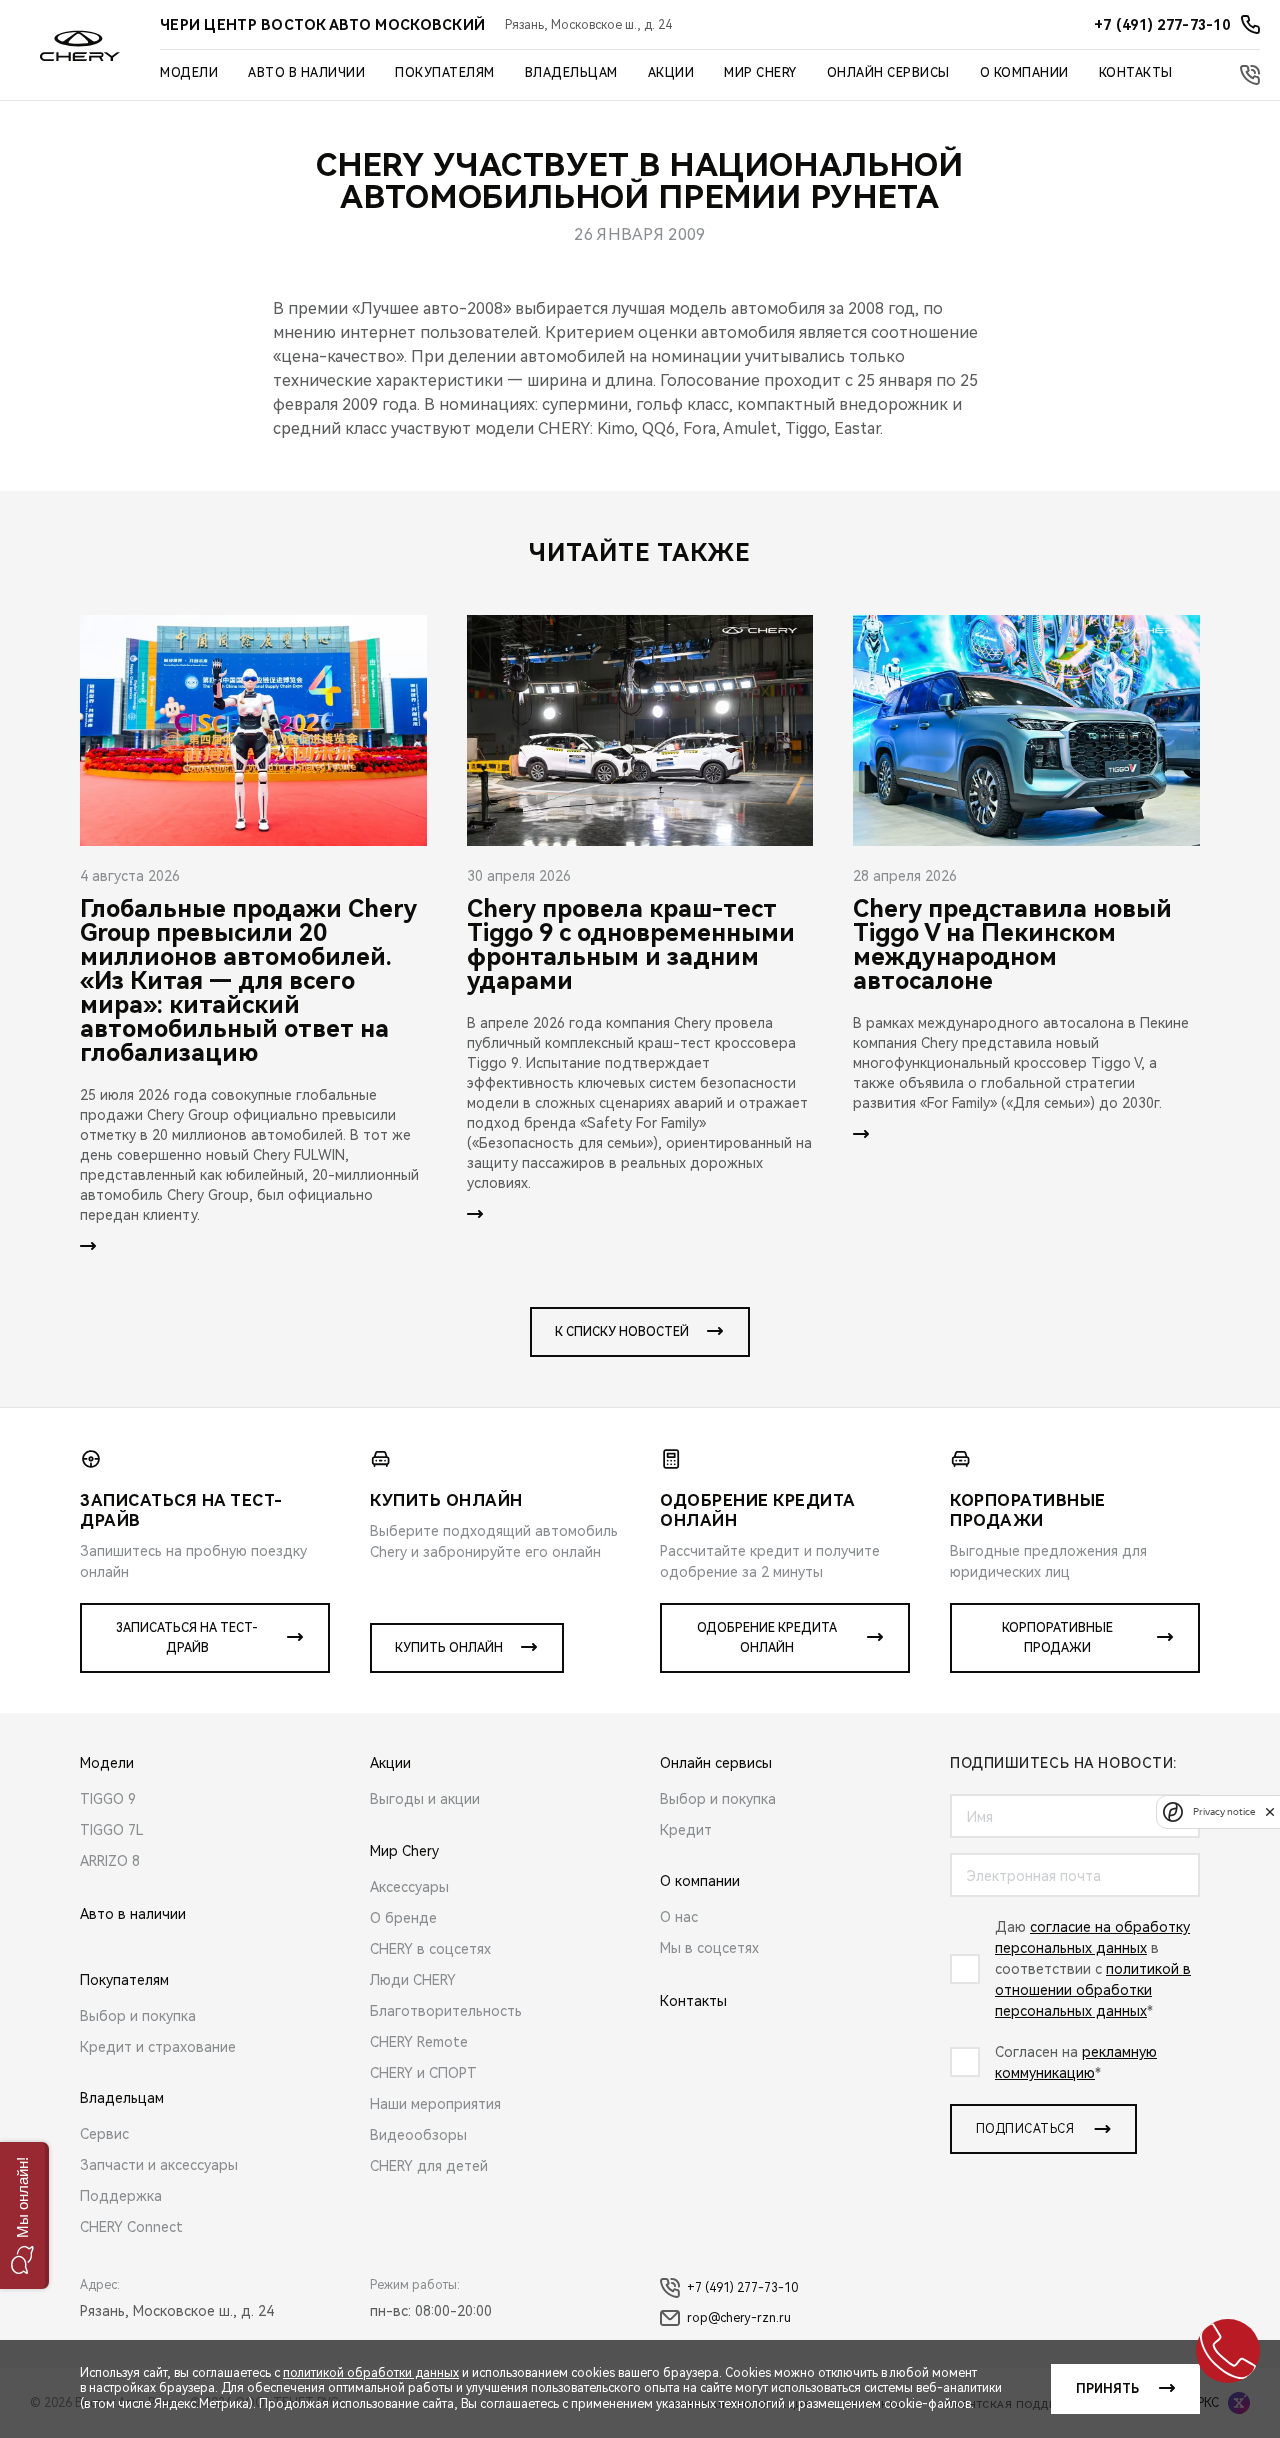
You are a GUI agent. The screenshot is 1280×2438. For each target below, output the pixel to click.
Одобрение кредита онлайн (767, 1638)
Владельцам (571, 73)
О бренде (403, 1918)
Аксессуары (409, 1887)
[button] (24, 2215)
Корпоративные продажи (1057, 1638)
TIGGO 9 (108, 1799)
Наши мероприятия (435, 2104)
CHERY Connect (131, 2227)
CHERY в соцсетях (430, 1949)
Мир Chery (760, 73)
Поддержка (121, 2196)
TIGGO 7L (112, 1830)
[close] (1270, 1811)
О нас (679, 1917)
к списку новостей (622, 1332)
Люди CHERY (413, 1980)
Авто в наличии (306, 73)
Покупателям (445, 73)
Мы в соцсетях (709, 1948)
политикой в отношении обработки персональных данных (1093, 1990)
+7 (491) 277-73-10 (742, 2288)
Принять (1107, 2389)
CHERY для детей (429, 2166)
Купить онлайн (449, 1648)
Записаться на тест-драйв (187, 1638)
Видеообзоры (418, 2135)
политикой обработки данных (371, 2373)
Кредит (686, 1830)
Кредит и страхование (158, 2047)
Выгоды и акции (425, 1799)
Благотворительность (446, 2011)
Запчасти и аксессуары (159, 2165)
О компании (1024, 73)
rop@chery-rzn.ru (739, 2318)
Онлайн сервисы (888, 73)
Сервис (104, 2134)
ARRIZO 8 (110, 1861)
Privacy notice (1224, 1811)
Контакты (1136, 73)
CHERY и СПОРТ (423, 2073)
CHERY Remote (419, 2042)
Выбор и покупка (138, 2016)
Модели (189, 73)
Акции (671, 73)
